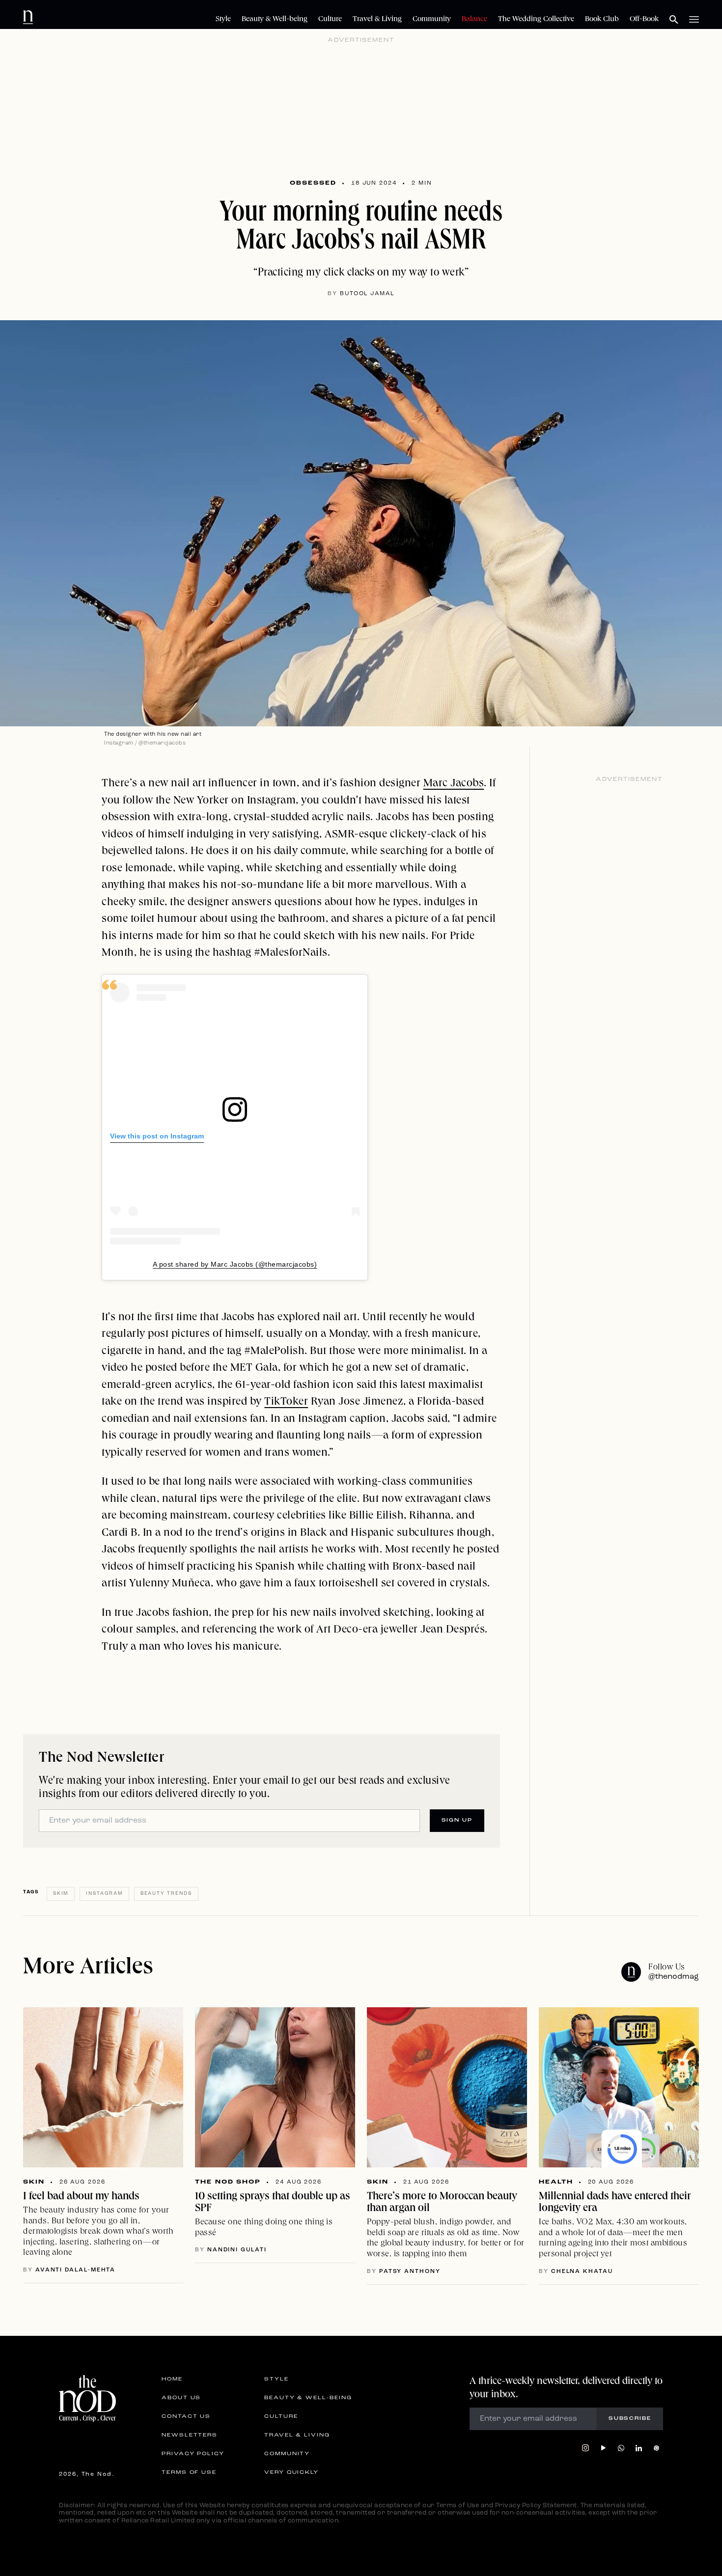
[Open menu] (694, 20)
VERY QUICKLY (292, 2473)
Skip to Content (69, 16)
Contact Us (186, 2417)
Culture (330, 20)
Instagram (104, 1894)
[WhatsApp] (621, 2448)
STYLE (277, 2380)
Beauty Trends (166, 1894)
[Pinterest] (656, 2448)
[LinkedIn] (639, 2448)
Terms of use (189, 2473)
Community (432, 20)
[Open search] (674, 20)
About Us (181, 2398)
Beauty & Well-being (275, 20)
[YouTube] (603, 2448)
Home (172, 2380)
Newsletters (190, 2436)
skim (61, 1894)
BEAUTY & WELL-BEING (308, 2398)
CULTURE (281, 2417)
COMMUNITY (287, 2454)
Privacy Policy (193, 2454)
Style (223, 20)
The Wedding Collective (536, 20)
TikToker (286, 1402)
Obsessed (313, 183)
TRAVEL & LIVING (297, 2436)
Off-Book (644, 20)
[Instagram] (585, 2448)
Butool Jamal (367, 294)
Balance (474, 20)
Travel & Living (377, 20)
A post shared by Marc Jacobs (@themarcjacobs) (235, 1264)
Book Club (602, 20)
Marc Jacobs (454, 784)
